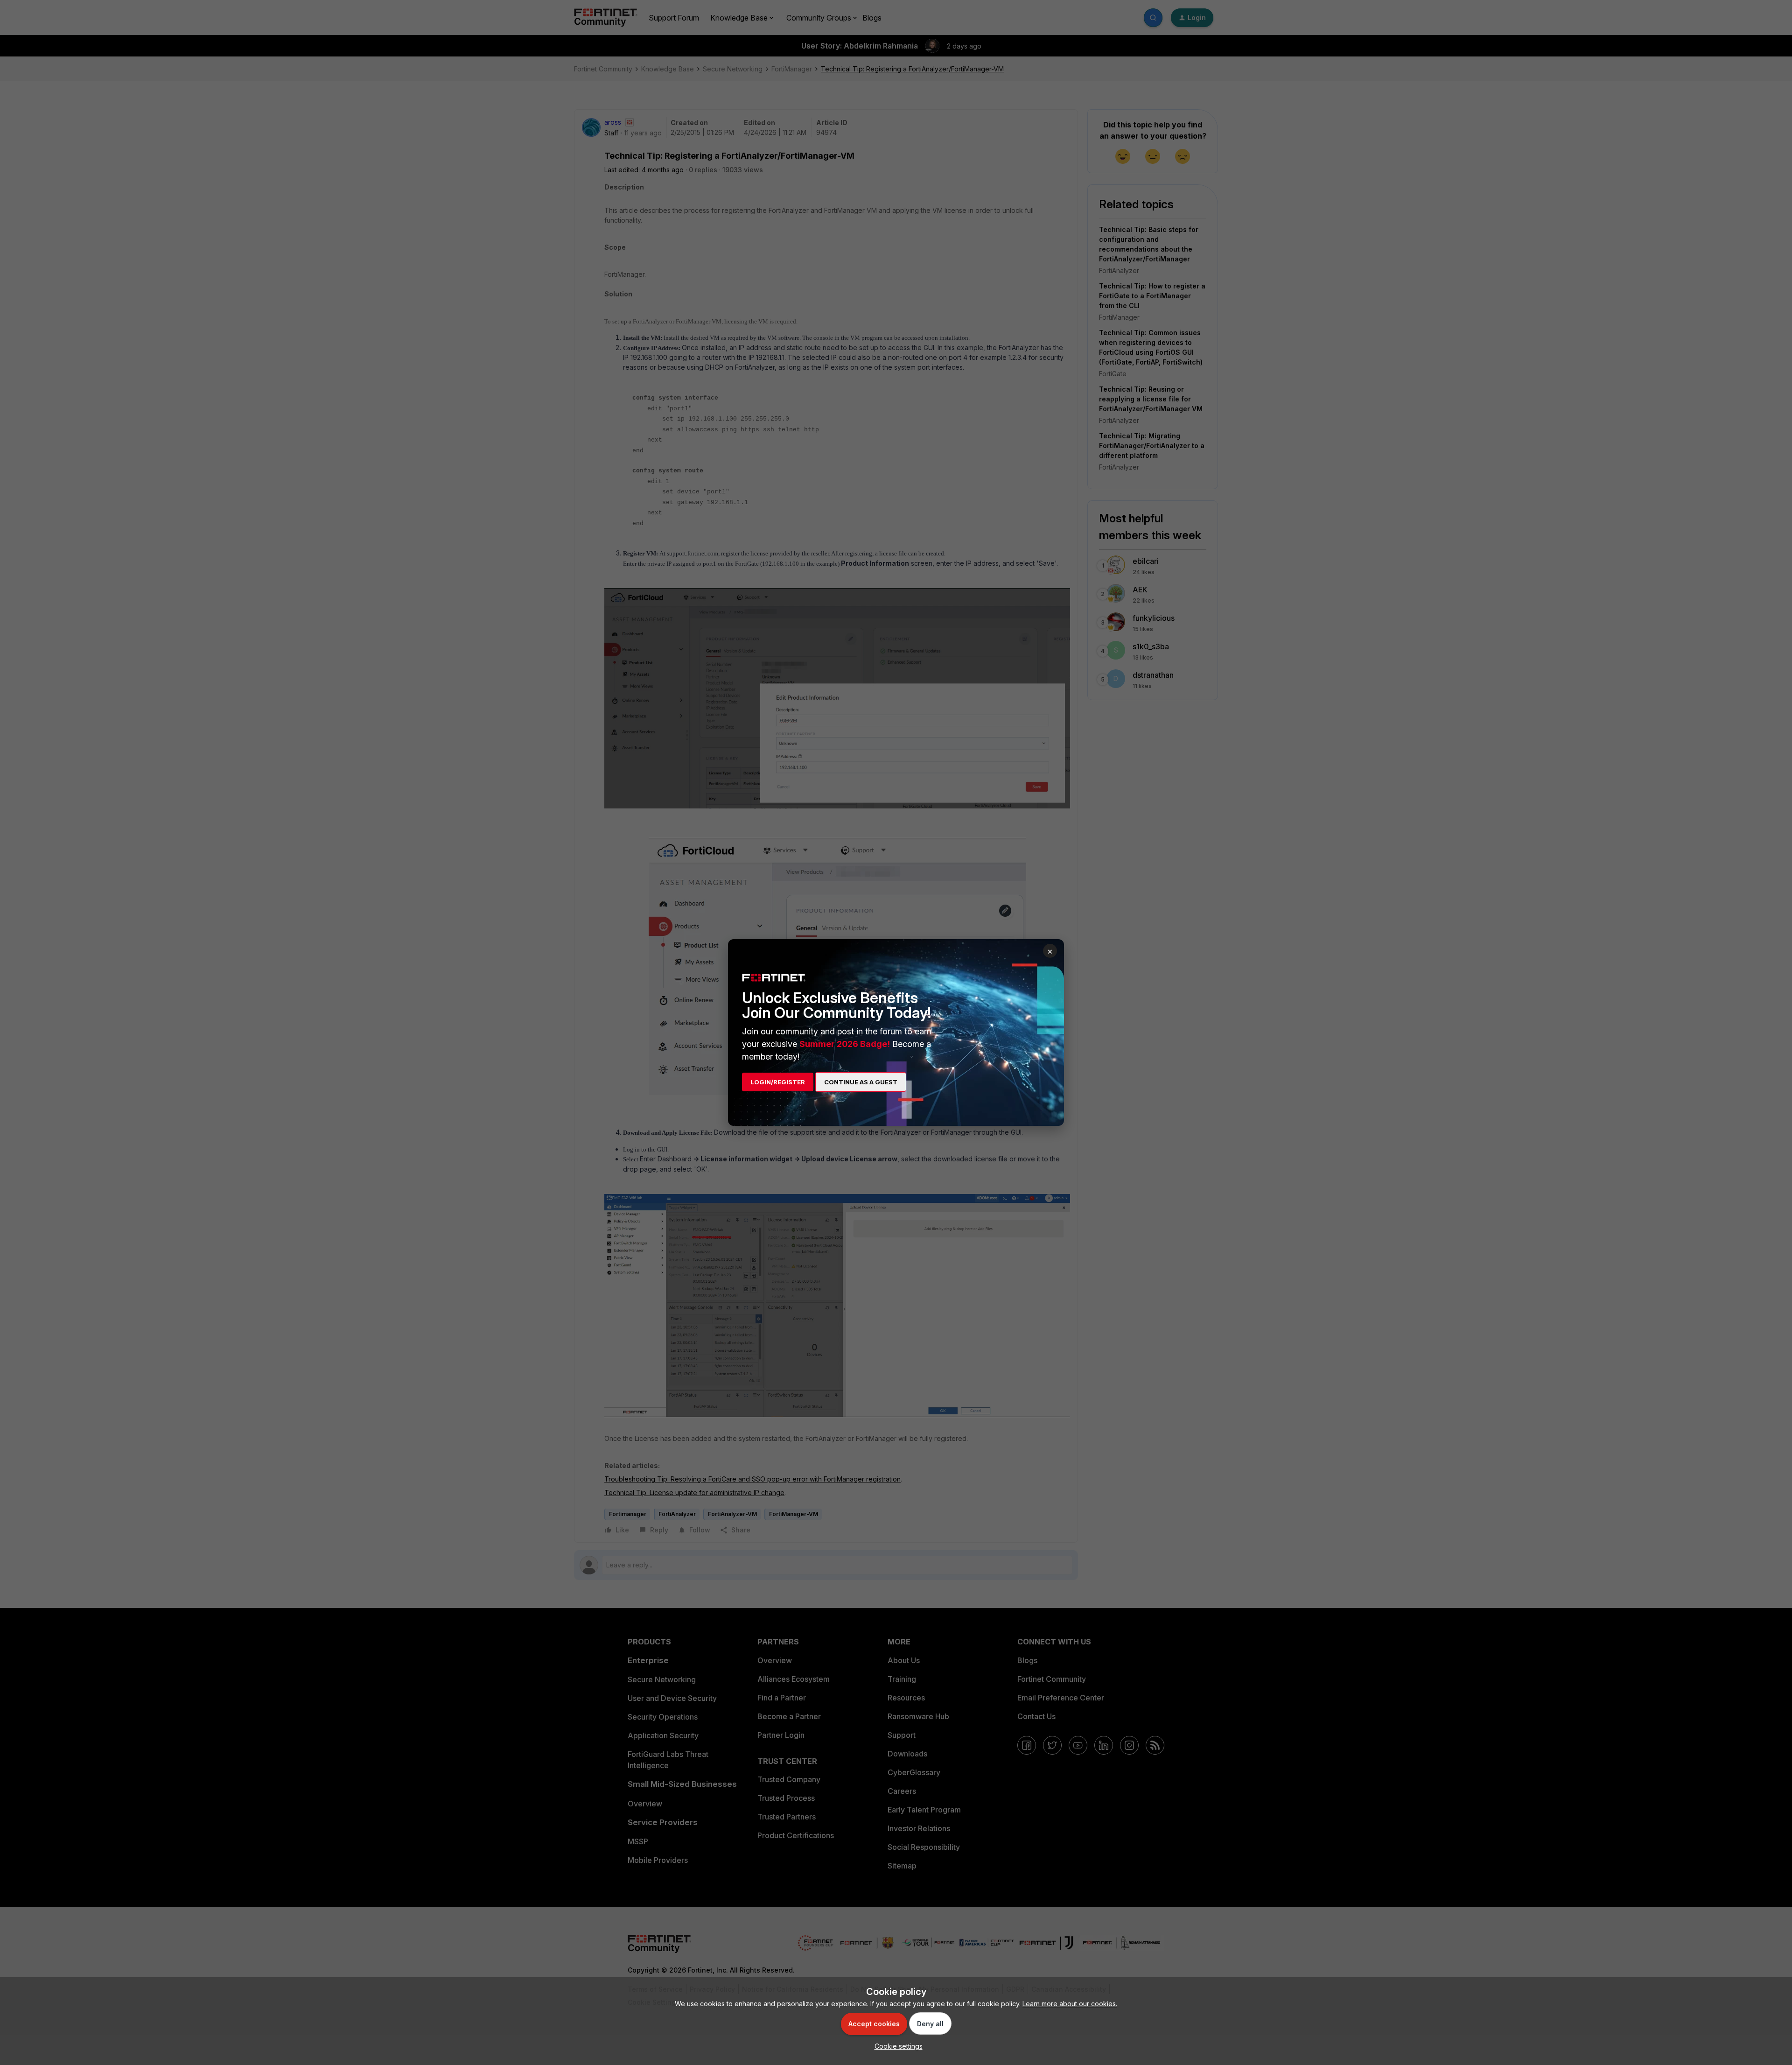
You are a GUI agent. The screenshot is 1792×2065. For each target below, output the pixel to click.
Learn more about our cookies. (1070, 2004)
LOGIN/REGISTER (778, 1082)
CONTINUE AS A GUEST (861, 1082)
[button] (896, 2046)
